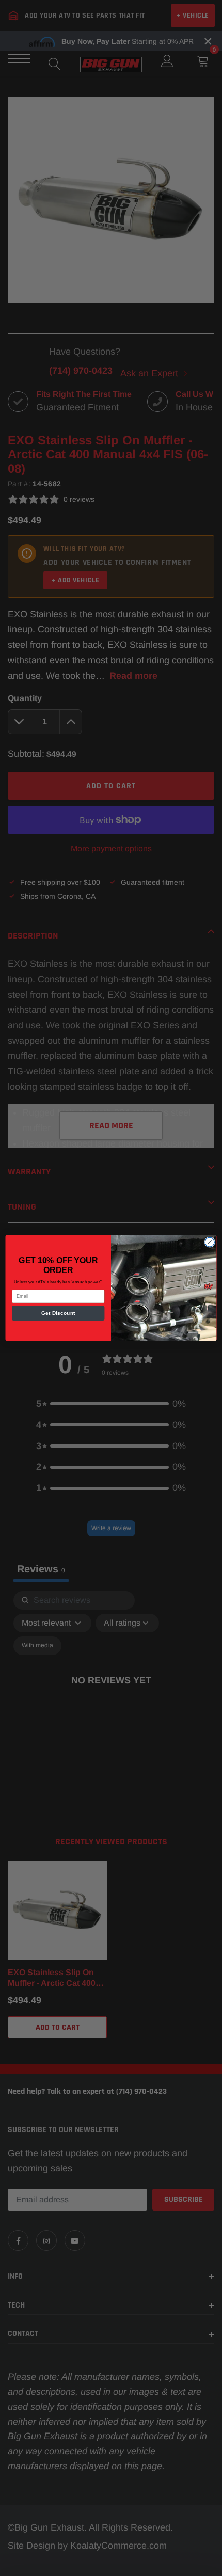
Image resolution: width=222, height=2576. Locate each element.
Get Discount (58, 1313)
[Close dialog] (210, 1242)
